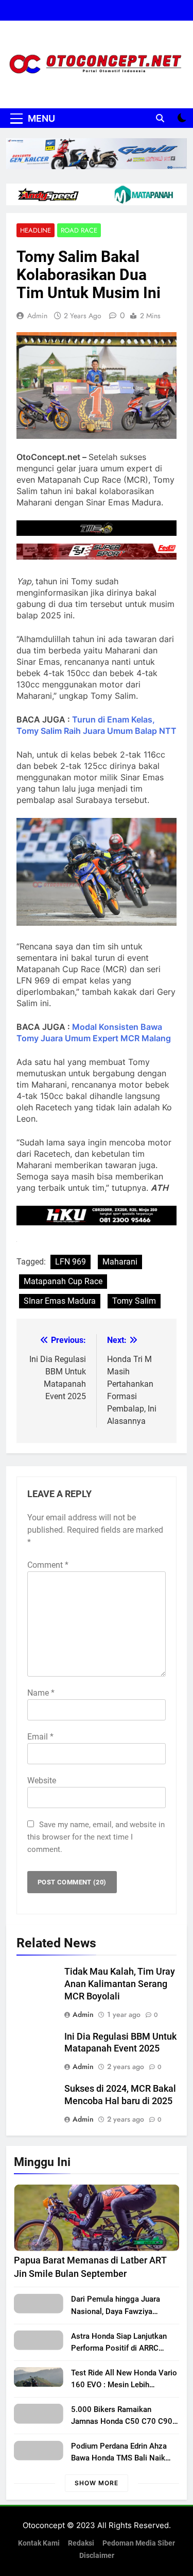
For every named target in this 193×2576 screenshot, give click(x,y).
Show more (97, 2483)
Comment (48, 1565)
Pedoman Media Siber (139, 2543)
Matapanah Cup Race (63, 1281)
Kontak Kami (39, 2543)
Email (40, 1737)
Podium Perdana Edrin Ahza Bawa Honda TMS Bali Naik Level (119, 2458)
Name (41, 1693)
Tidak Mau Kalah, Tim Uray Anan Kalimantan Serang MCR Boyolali (120, 1984)
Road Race (79, 230)
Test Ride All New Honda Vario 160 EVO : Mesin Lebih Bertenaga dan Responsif (124, 2385)
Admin (37, 316)
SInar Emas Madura (60, 1301)
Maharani (120, 1262)
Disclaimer (97, 2556)
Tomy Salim (134, 1301)
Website (42, 1781)
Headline (36, 230)
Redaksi (81, 2543)
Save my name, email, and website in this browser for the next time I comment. (96, 1837)
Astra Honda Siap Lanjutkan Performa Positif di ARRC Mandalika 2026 (119, 2348)
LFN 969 (71, 1262)
